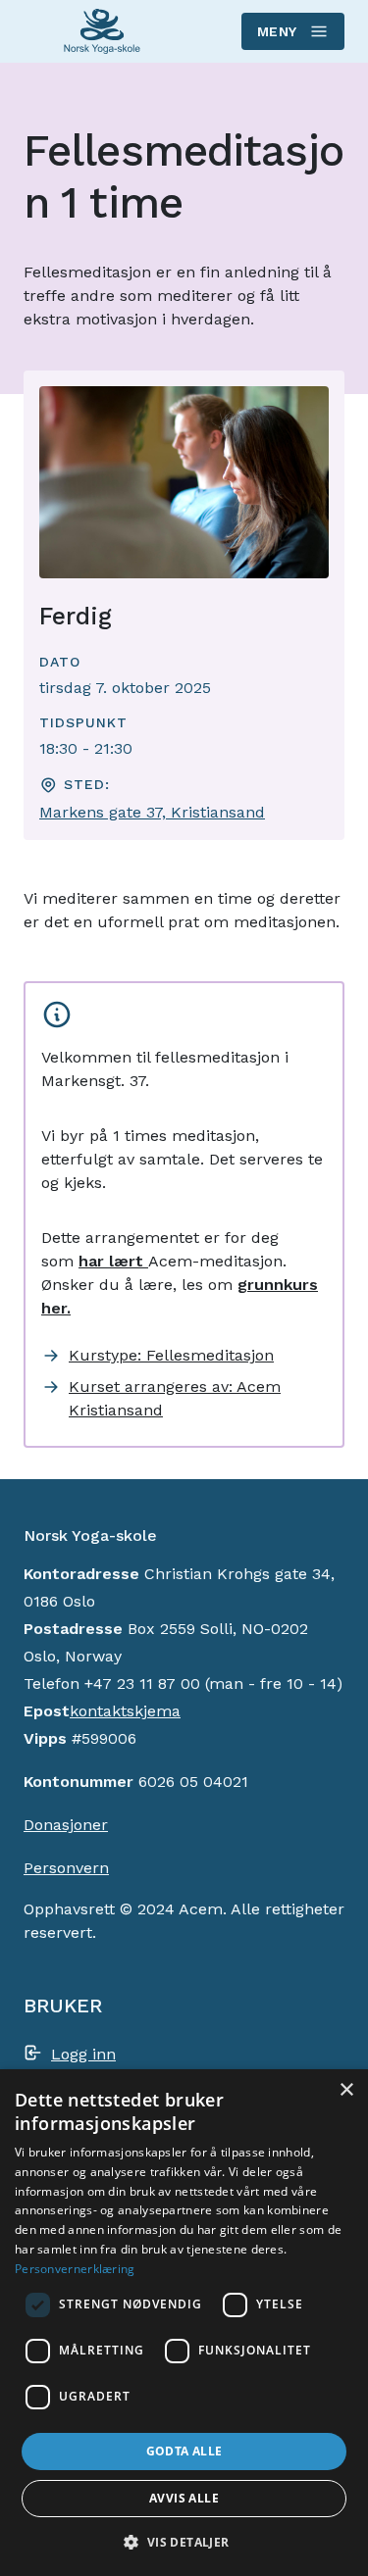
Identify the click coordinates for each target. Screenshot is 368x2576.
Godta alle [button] (184, 2451)
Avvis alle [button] (184, 2498)
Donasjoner (66, 1825)
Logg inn (83, 2054)
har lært (113, 1261)
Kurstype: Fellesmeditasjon (171, 1355)
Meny (277, 31)
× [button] (346, 2090)
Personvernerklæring (75, 2269)
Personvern (66, 1868)
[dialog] (184, 2323)
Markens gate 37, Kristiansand (152, 812)
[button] (184, 2542)
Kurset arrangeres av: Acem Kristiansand (175, 1398)
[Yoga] (102, 32)
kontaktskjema (125, 1711)
